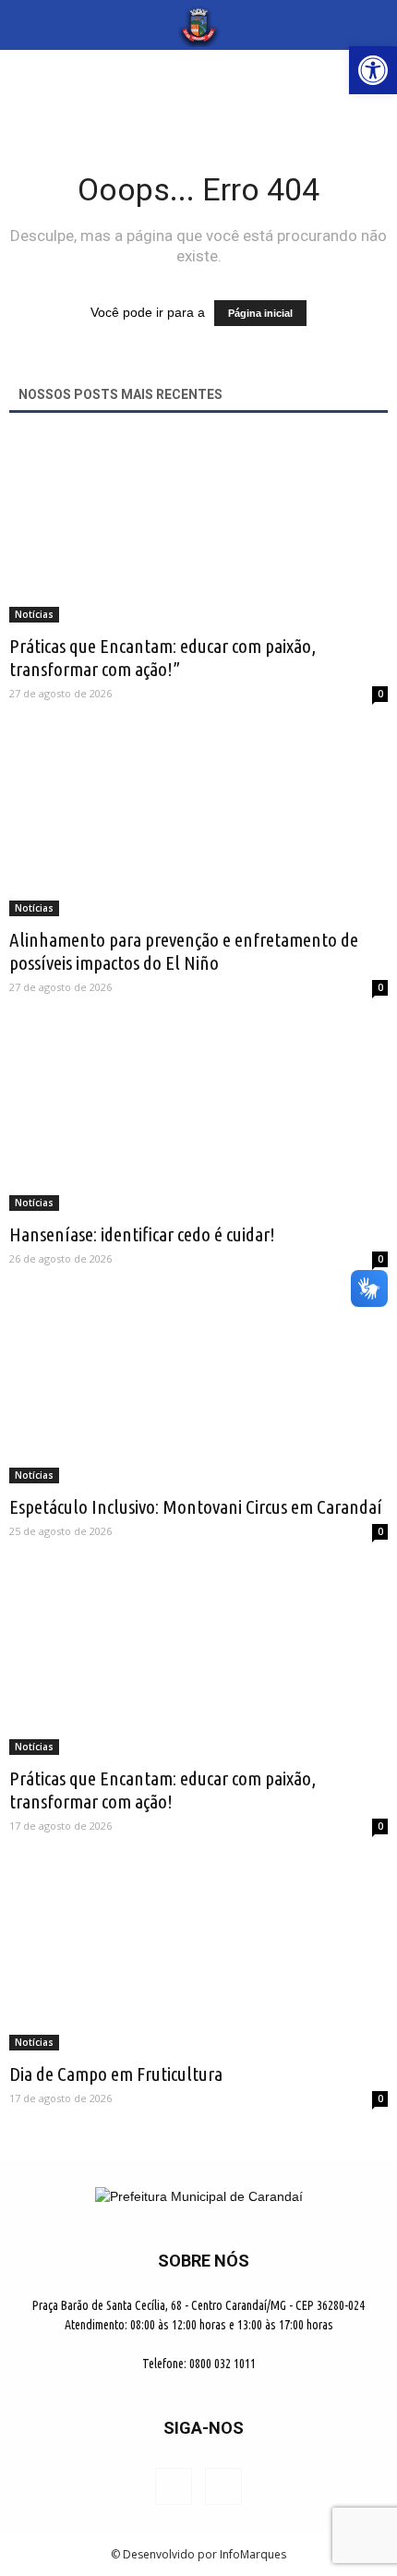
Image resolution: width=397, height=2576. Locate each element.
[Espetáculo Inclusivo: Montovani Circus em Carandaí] (198, 1389)
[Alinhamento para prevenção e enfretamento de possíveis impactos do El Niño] (198, 823)
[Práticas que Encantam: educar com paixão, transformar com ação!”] (198, 530)
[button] (371, 25)
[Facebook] (174, 2486)
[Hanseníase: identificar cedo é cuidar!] (198, 1118)
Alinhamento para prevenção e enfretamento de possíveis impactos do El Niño (184, 951)
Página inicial (260, 313)
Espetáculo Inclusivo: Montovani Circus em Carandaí (196, 1506)
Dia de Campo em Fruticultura (116, 2074)
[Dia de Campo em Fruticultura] (198, 1956)
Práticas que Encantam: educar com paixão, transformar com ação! (162, 1790)
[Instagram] (223, 2486)
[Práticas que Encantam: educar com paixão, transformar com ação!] (198, 1662)
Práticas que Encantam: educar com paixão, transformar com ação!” (162, 657)
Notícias (34, 614)
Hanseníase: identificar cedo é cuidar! (142, 1234)
